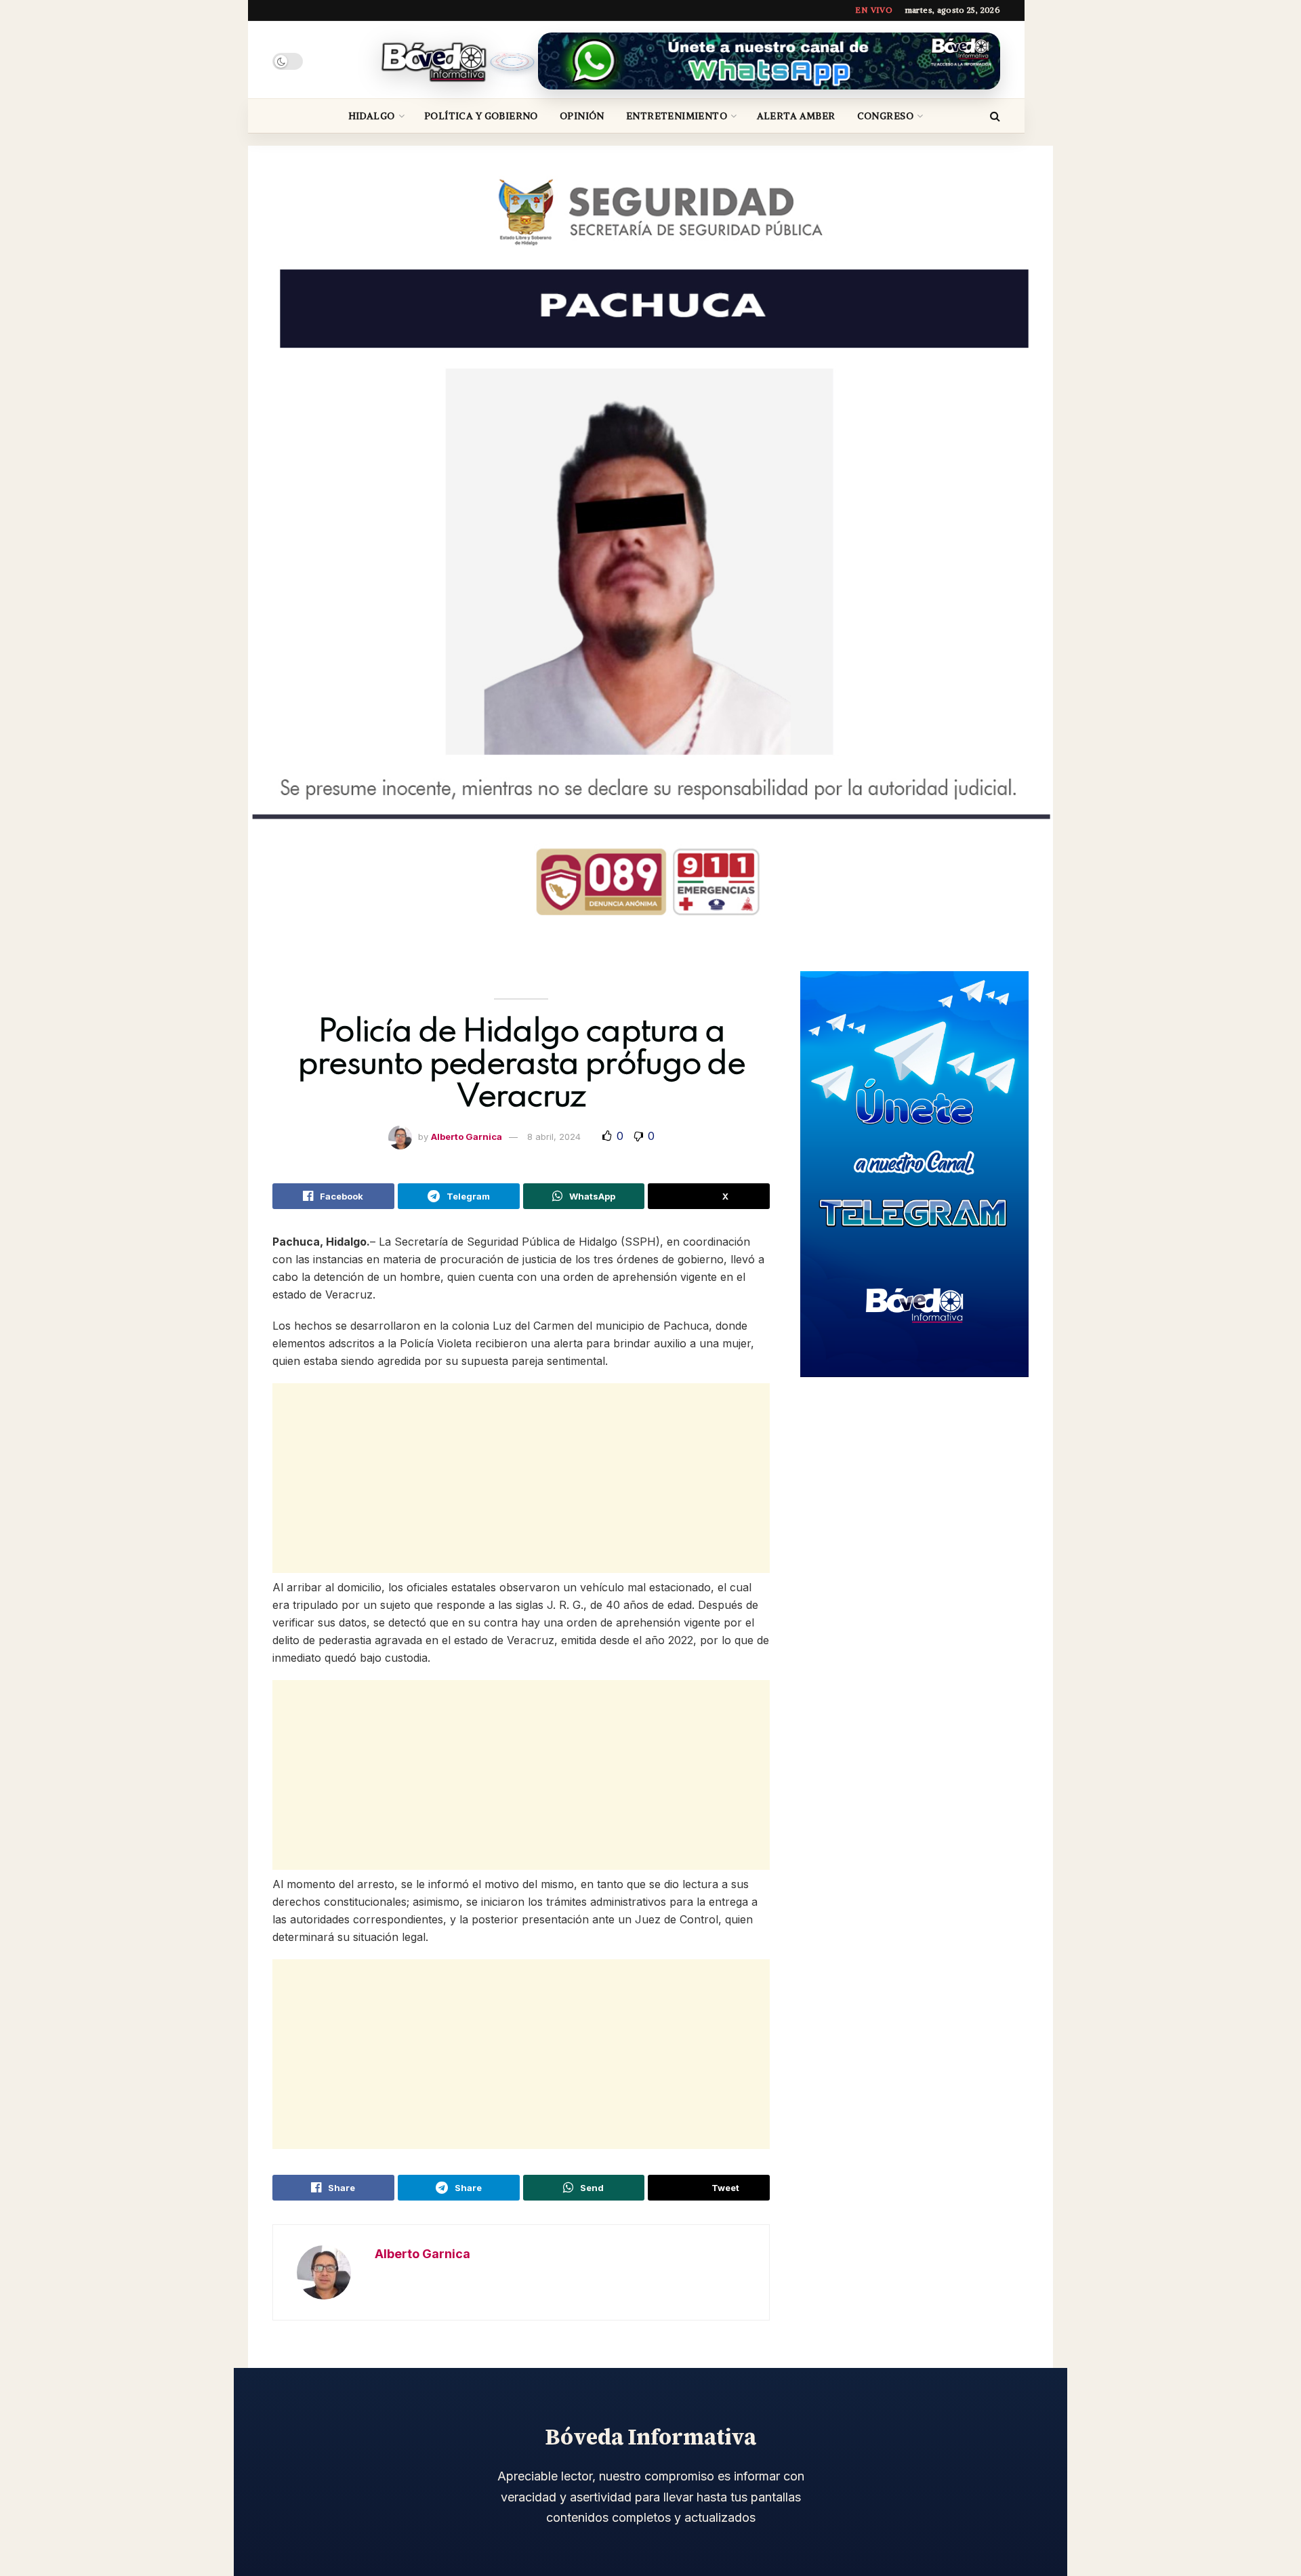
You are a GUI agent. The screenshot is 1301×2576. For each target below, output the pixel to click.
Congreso (885, 116)
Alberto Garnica (467, 1137)
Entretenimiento (677, 116)
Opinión (582, 116)
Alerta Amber (796, 116)
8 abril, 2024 (554, 1137)
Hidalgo (372, 116)
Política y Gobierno (481, 116)
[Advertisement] (521, 1478)
